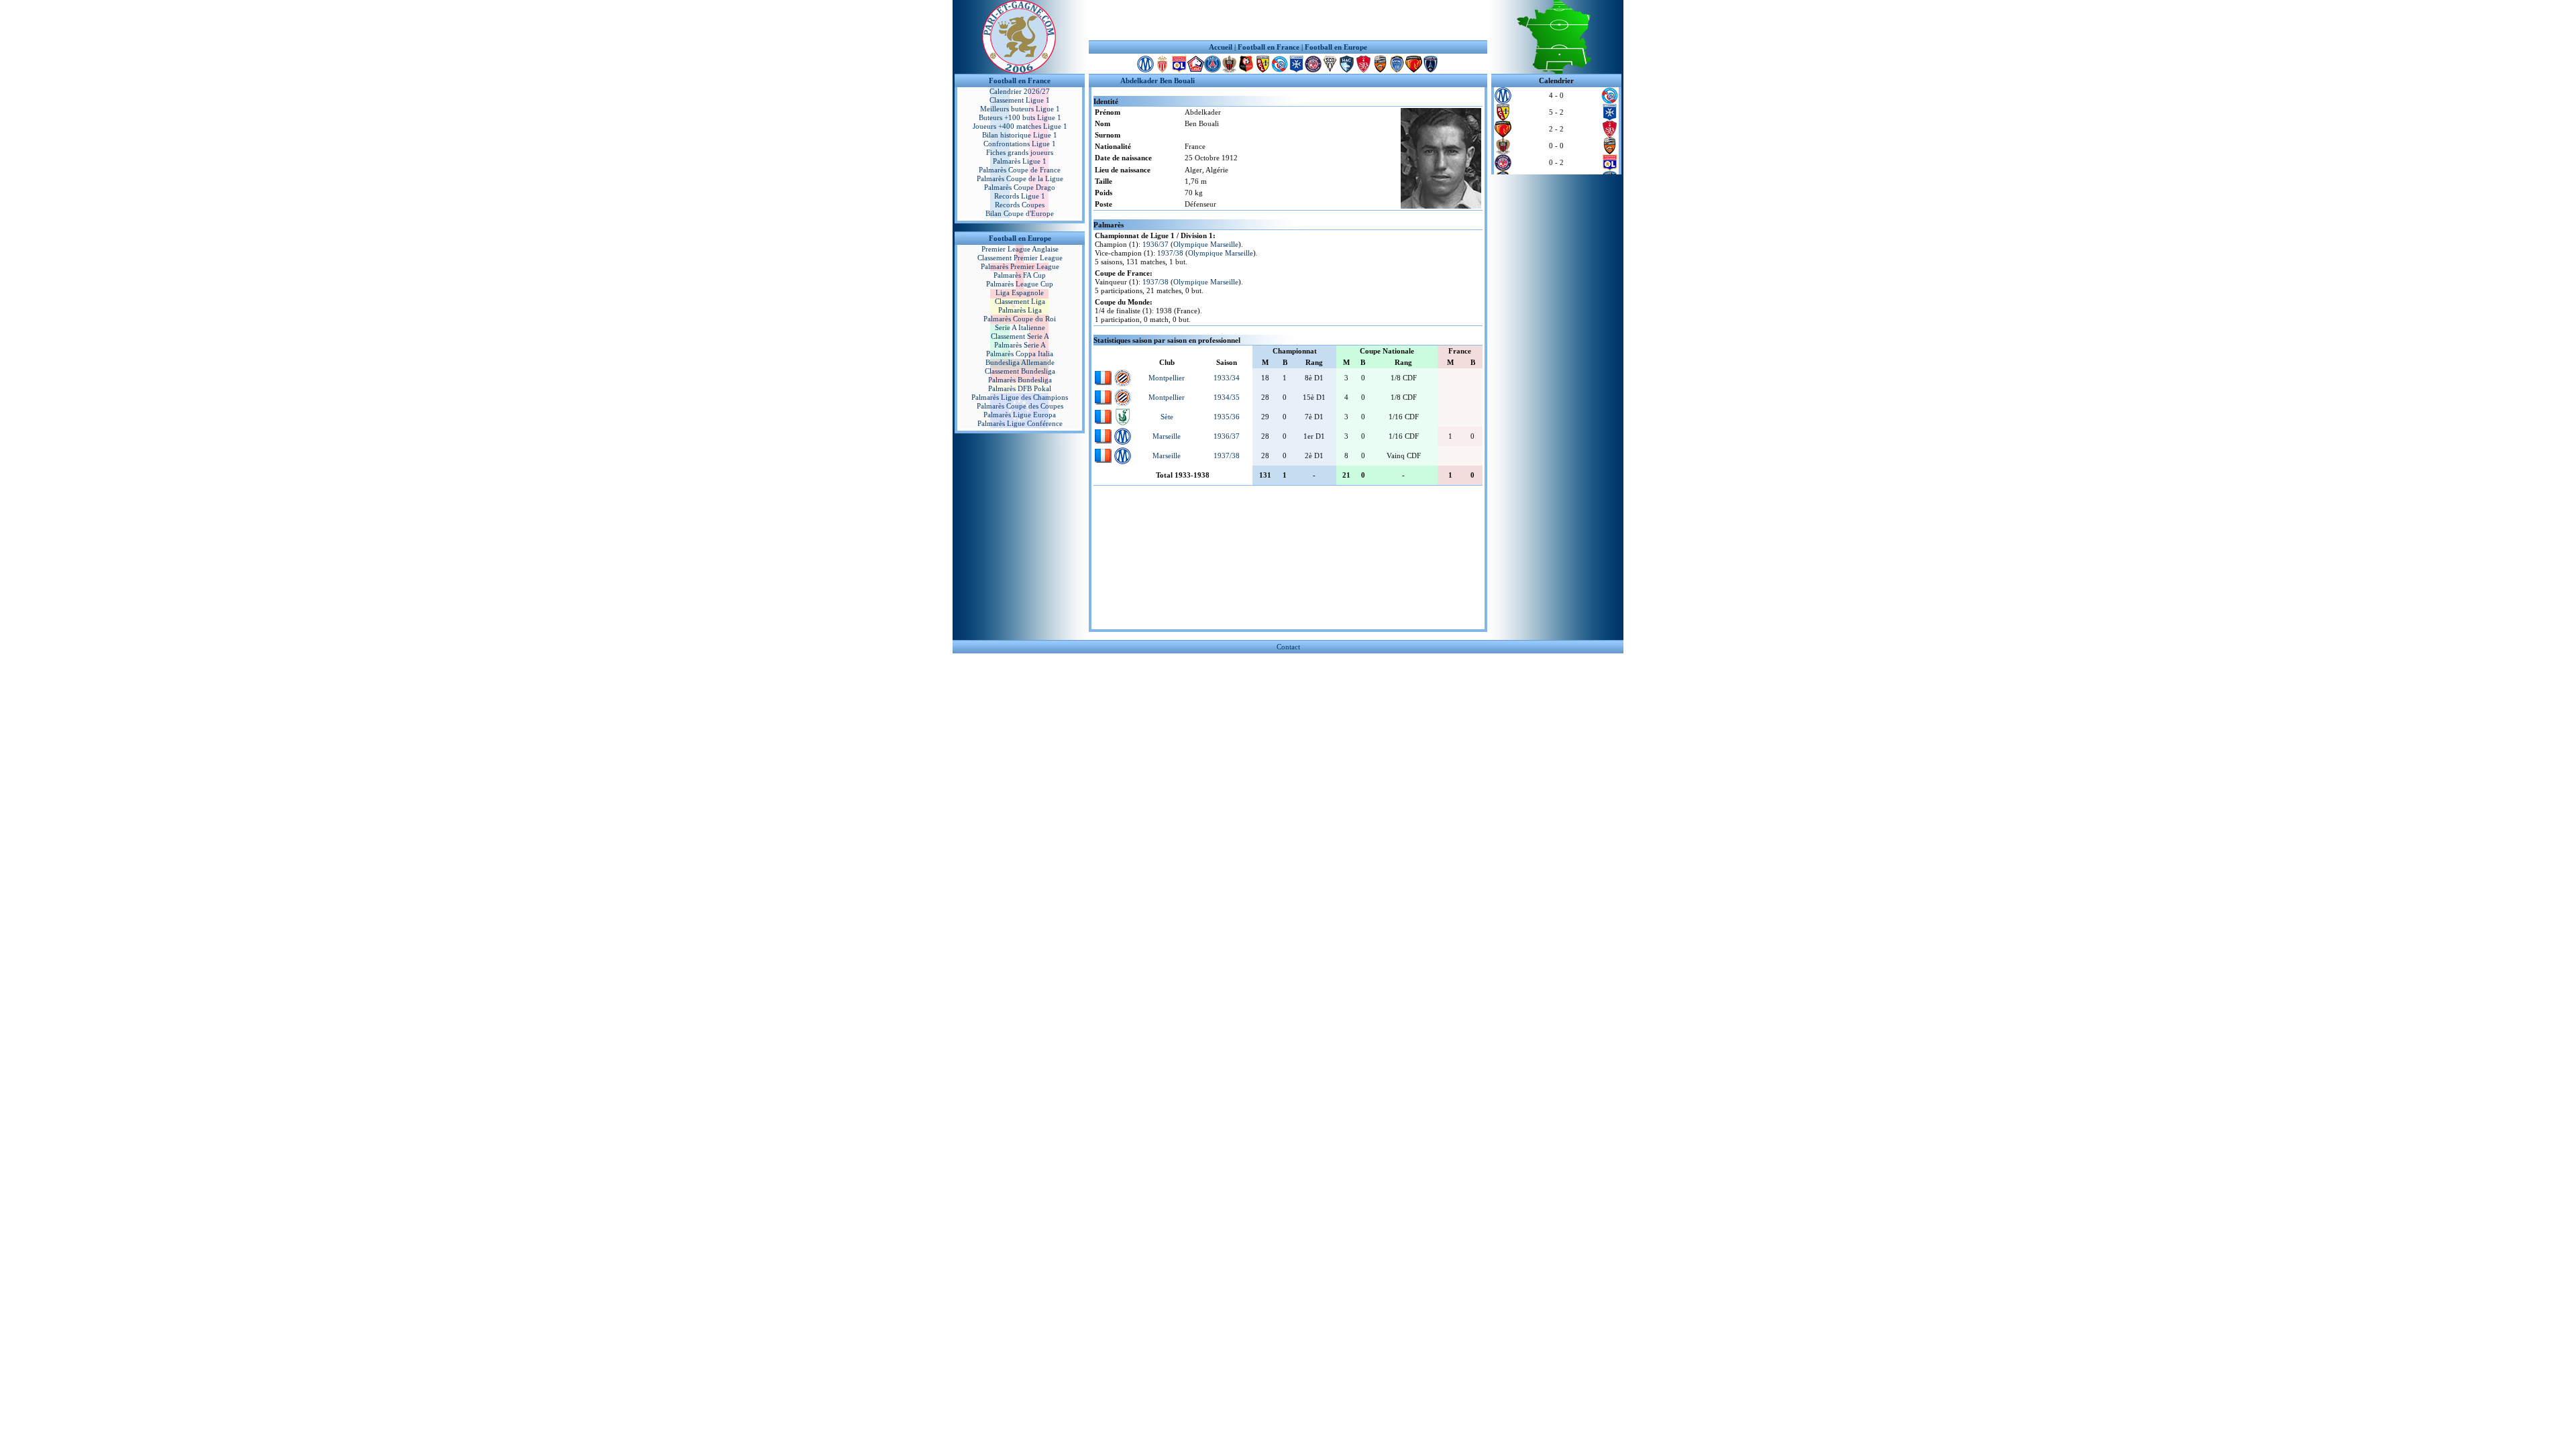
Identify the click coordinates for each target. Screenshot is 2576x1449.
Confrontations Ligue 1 (1020, 144)
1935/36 (1227, 417)
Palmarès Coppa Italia (1020, 354)
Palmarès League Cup (1020, 284)
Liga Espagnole (1020, 292)
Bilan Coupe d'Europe (1020, 213)
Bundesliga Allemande (1020, 362)
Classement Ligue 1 (1020, 100)
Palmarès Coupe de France (1020, 170)
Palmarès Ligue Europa (1020, 415)
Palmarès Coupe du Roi (1020, 319)
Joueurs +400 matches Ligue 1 (1020, 126)
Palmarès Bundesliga (1020, 380)
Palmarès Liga (1020, 310)
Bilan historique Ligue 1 (1020, 135)
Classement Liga (1020, 301)
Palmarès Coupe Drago (1020, 187)
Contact (1288, 647)
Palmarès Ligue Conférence (1020, 423)
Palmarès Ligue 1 (1020, 161)
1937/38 (1170, 253)
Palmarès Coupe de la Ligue (1020, 178)
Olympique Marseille (1206, 244)
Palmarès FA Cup (1020, 275)
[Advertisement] (1288, 20)
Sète (1167, 417)
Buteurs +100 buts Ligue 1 (1020, 117)
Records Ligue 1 (1020, 196)
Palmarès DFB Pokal (1020, 388)
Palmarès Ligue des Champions (1020, 397)
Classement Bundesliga (1020, 371)
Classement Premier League (1020, 258)
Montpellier (1167, 378)
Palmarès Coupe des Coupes (1020, 406)
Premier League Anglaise (1020, 249)
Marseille (1167, 436)
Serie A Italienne (1020, 327)
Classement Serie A (1020, 336)
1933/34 (1227, 378)
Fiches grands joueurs (1020, 152)
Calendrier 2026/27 (1020, 91)
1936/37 (1156, 244)
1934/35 (1227, 397)
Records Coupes (1020, 205)
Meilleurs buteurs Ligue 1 (1020, 109)
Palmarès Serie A (1020, 345)
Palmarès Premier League (1020, 266)
